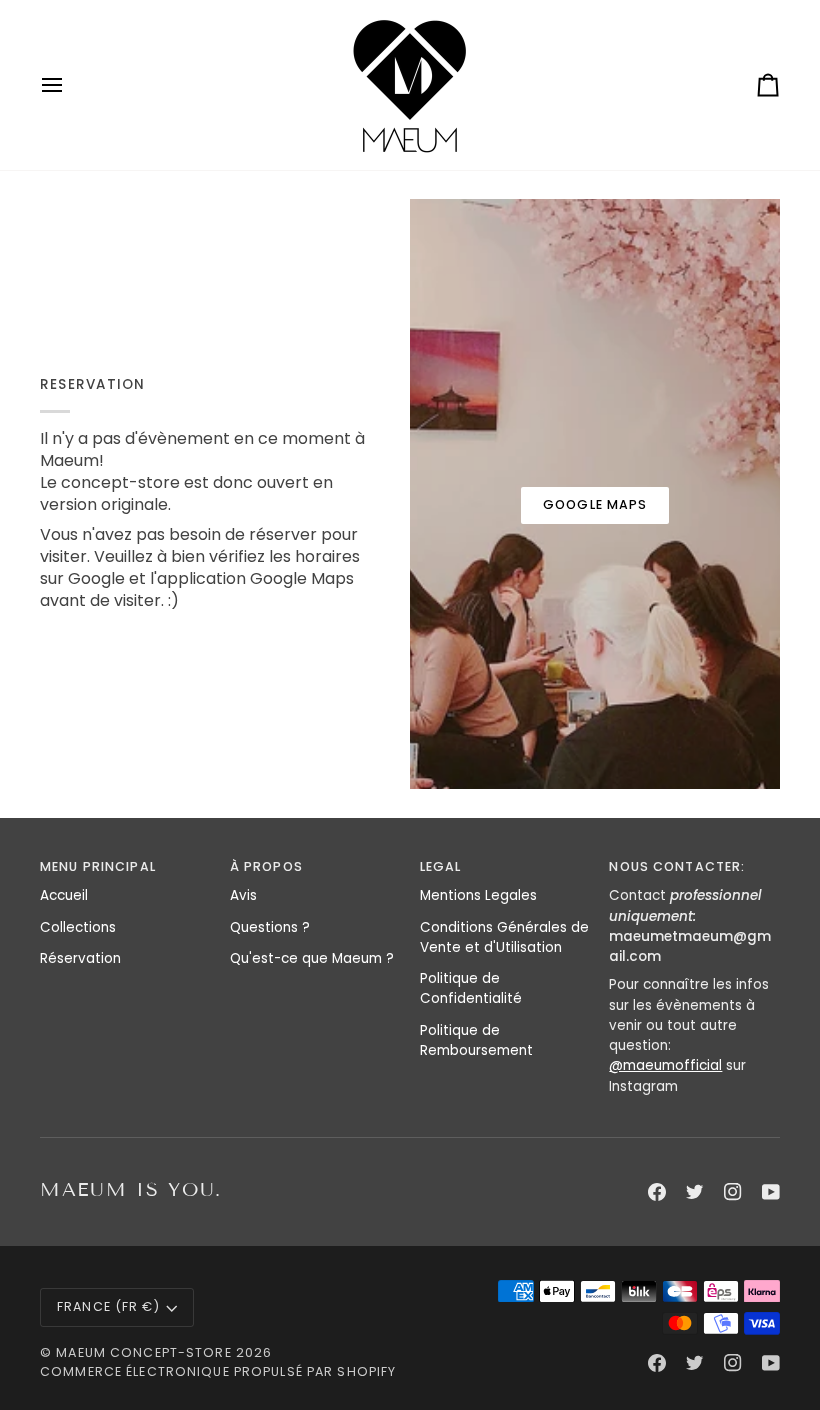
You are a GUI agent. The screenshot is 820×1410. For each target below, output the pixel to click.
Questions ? (270, 927)
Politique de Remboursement (476, 1040)
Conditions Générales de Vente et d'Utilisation (504, 937)
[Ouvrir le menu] (70, 85)
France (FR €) (108, 1306)
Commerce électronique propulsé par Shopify (218, 1371)
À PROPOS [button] (266, 866)
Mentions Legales (478, 895)
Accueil (64, 895)
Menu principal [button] (98, 866)
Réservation (80, 958)
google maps (595, 504)
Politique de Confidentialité (471, 988)
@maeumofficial (665, 1065)
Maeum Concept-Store (143, 1352)
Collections (78, 927)
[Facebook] (657, 1192)
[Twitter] (695, 1192)
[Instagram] (733, 1192)
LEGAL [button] (441, 866)
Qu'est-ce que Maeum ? (312, 958)
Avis (243, 895)
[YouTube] (771, 1192)
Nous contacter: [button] (677, 866)
